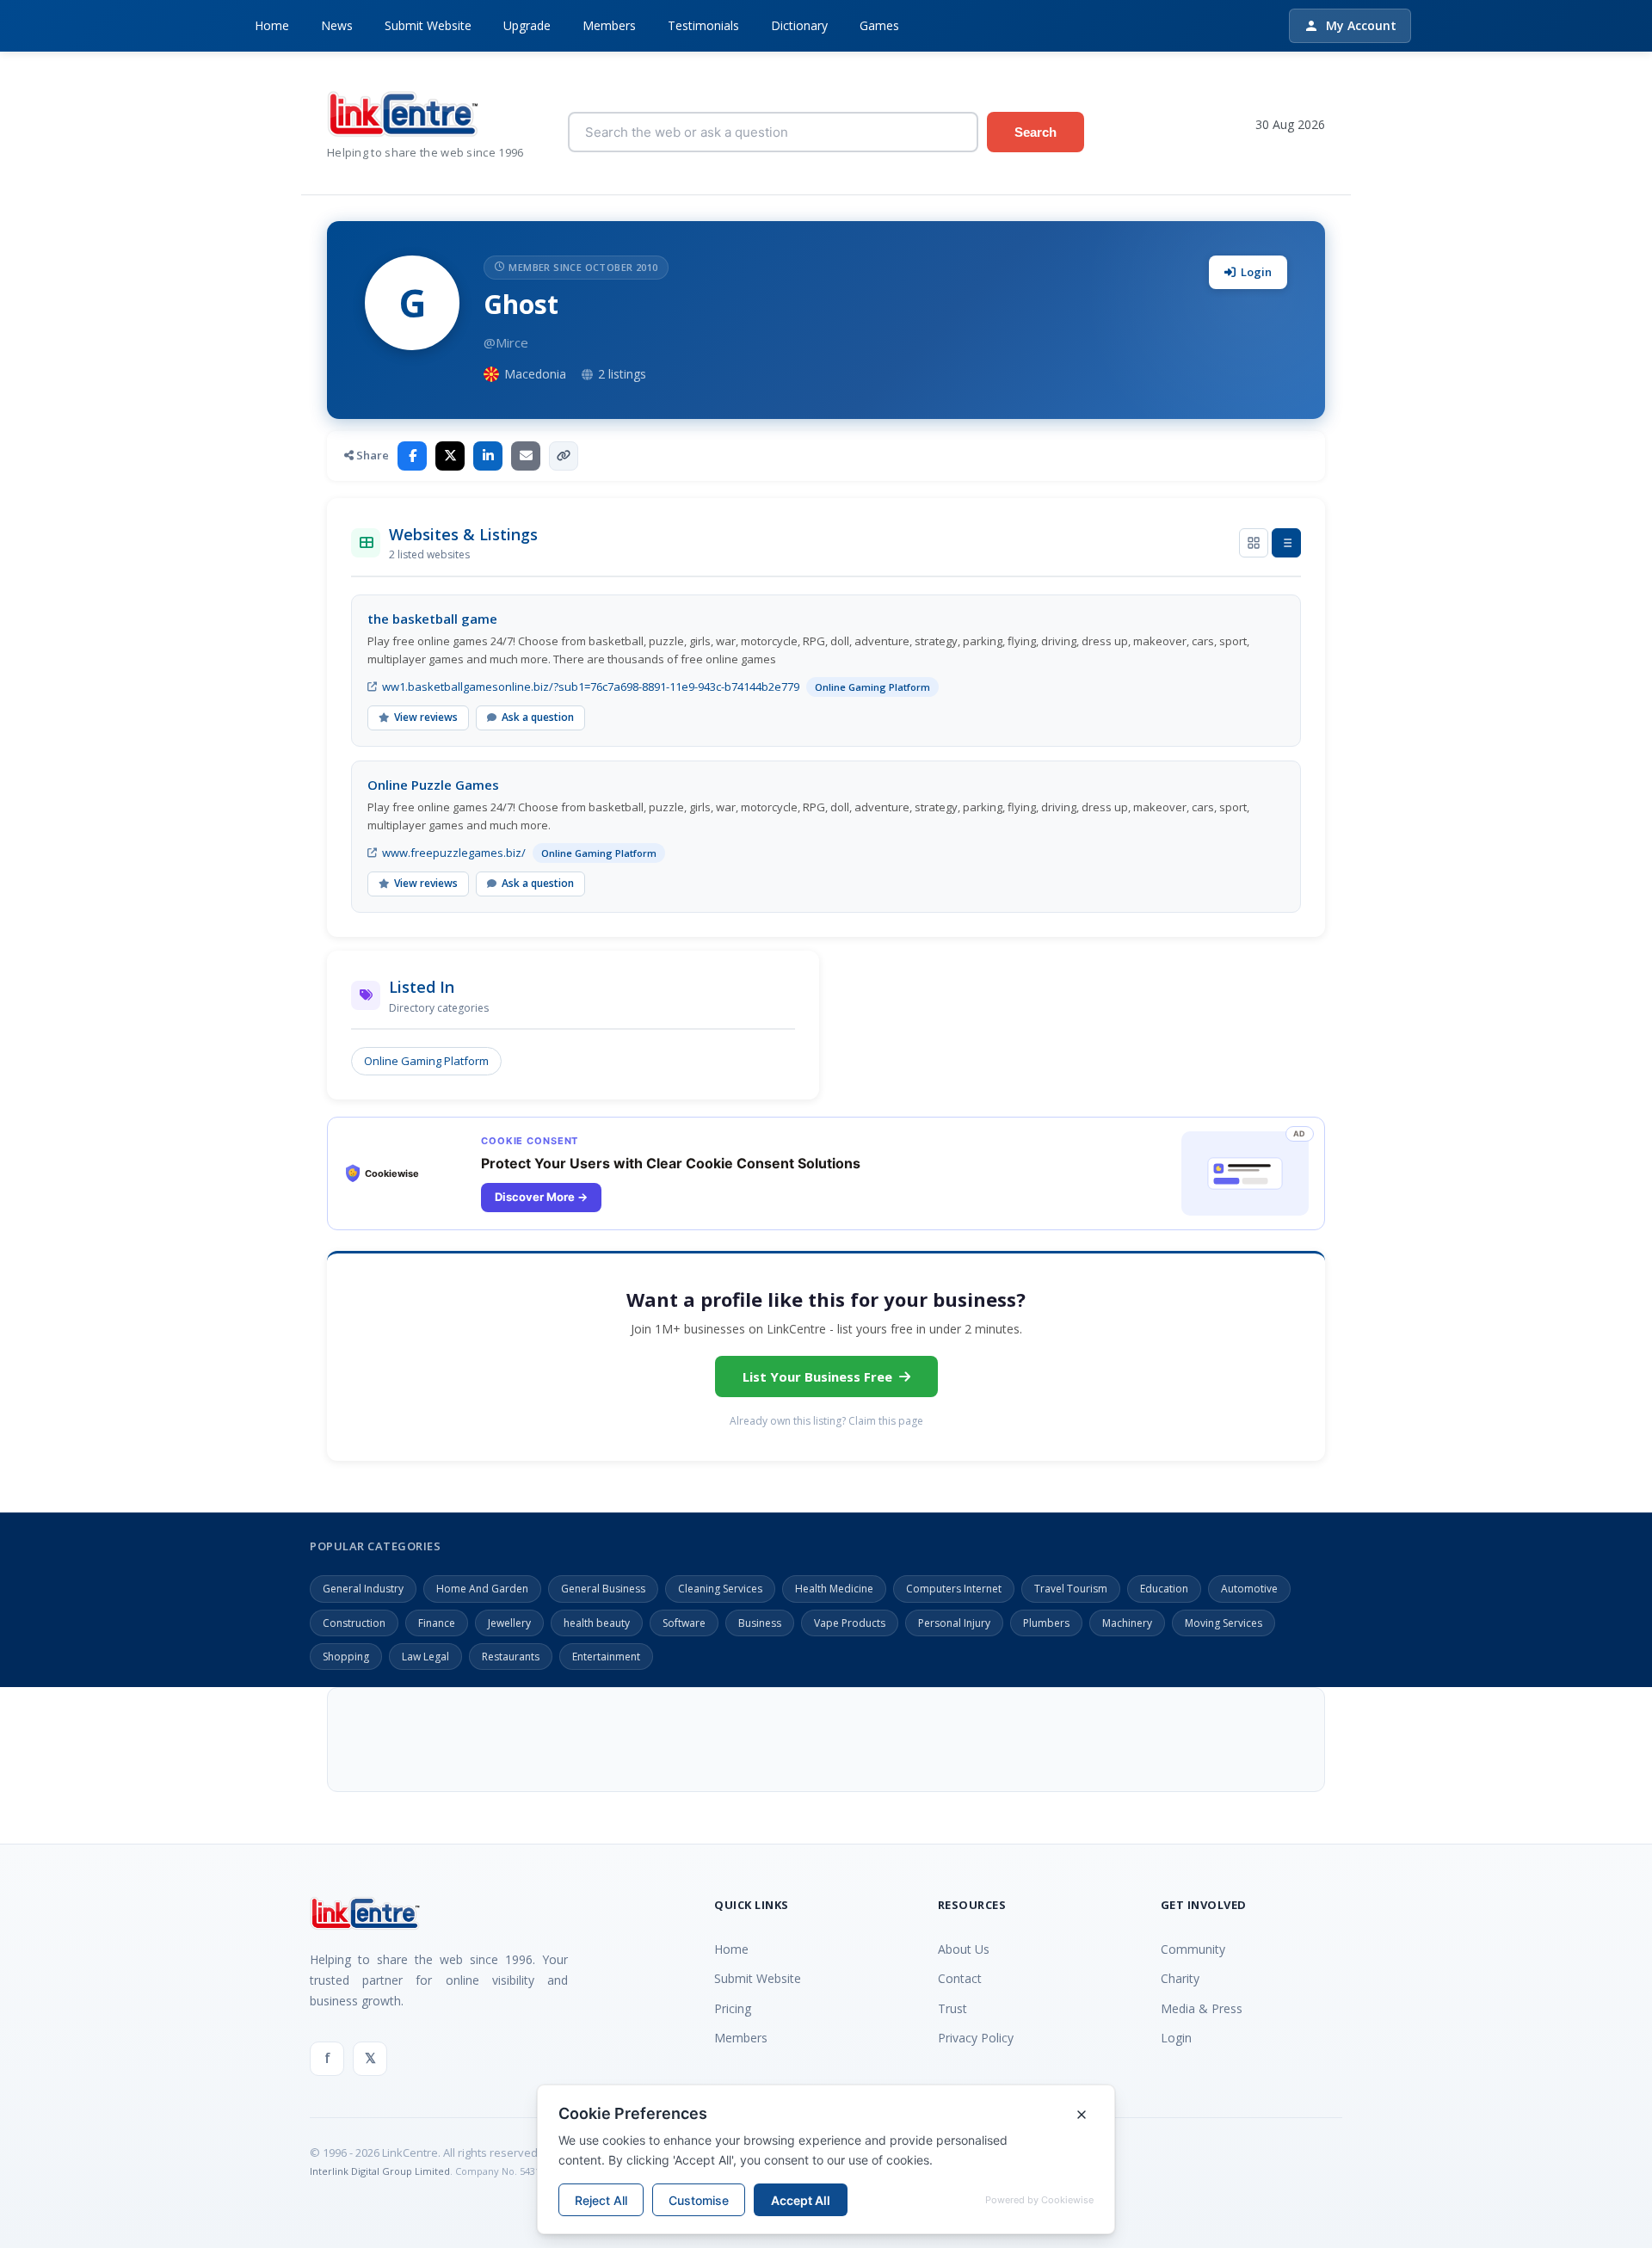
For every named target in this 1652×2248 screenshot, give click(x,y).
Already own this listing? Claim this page (826, 1421)
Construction (354, 1623)
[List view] (1286, 543)
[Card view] (1254, 543)
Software (684, 1623)
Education (1164, 1589)
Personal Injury (954, 1623)
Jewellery (509, 1623)
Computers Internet (954, 1589)
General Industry (363, 1589)
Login (1256, 272)
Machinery (1127, 1623)
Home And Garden (482, 1589)
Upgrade (527, 25)
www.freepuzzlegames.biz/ (454, 853)
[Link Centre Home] (435, 114)
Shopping (346, 1657)
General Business (603, 1589)
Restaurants (511, 1657)
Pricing (733, 2008)
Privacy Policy (976, 2038)
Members (609, 25)
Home (272, 25)
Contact (960, 1978)
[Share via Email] (526, 456)
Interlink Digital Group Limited (380, 2171)
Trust (952, 2008)
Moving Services (1224, 1623)
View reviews (426, 717)
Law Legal (425, 1657)
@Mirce (506, 342)
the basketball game (432, 619)
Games (879, 25)
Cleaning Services (720, 1589)
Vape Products (850, 1623)
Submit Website (428, 25)
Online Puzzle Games (433, 785)
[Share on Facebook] (412, 456)
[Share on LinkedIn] (488, 456)
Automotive (1249, 1589)
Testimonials (703, 25)
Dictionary (799, 25)
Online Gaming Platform (426, 1061)
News (337, 25)
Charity (1180, 1978)
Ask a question (538, 717)
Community (1193, 1949)
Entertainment (606, 1657)
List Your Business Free (817, 1377)
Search (1036, 132)
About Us (964, 1949)
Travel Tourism (1071, 1589)
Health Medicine (834, 1589)
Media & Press (1202, 2008)
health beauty (597, 1623)
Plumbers (1046, 1623)
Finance (437, 1623)
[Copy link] (564, 456)
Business (760, 1623)
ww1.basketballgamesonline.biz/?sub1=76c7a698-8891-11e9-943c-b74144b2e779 (591, 687)
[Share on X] (450, 456)
